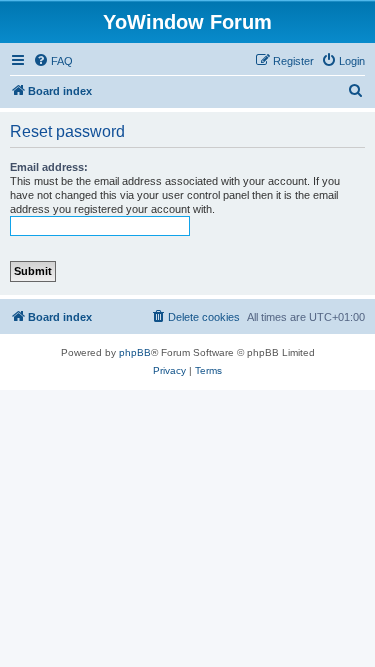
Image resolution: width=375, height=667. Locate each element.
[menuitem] (53, 61)
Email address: (49, 167)
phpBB (135, 352)
